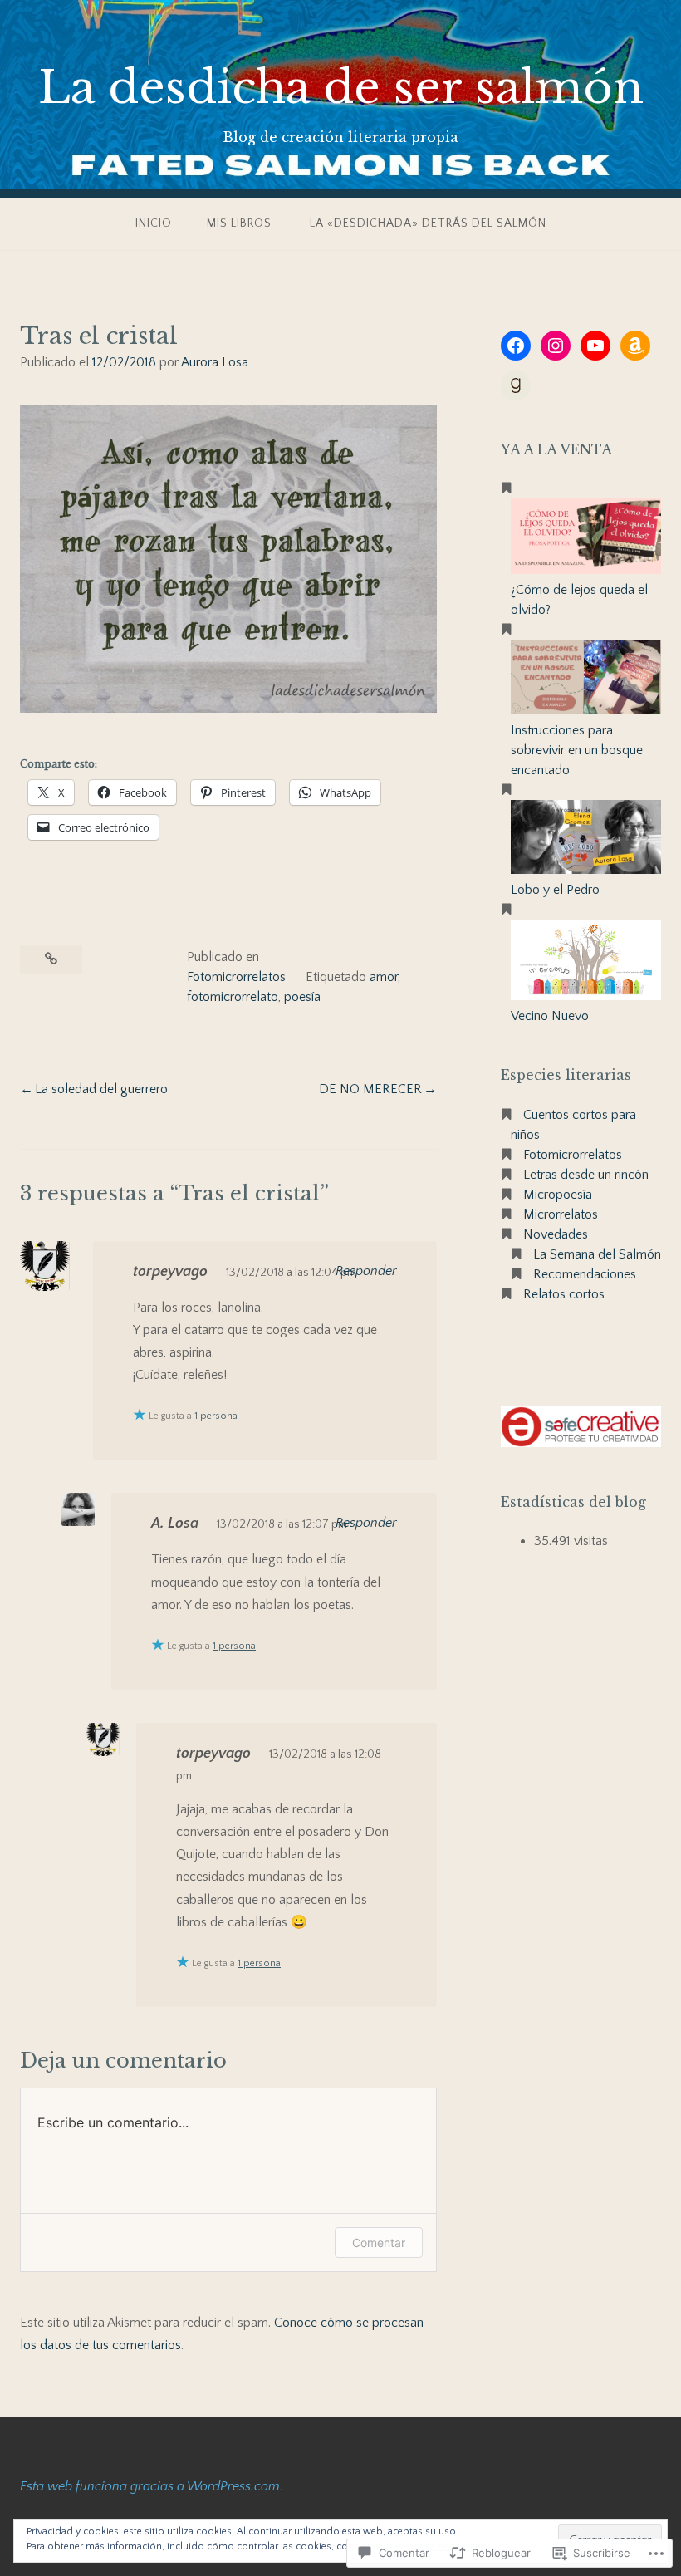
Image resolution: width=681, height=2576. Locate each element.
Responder (366, 1271)
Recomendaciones (585, 1274)
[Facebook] (516, 346)
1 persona (216, 1416)
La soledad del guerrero (101, 1089)
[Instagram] (556, 346)
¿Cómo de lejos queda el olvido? (579, 600)
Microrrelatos (561, 1214)
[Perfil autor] (516, 385)
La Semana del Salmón (597, 1254)
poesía (302, 997)
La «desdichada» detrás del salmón (428, 223)
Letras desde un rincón (586, 1175)
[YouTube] (595, 346)
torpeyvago (170, 1272)
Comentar (379, 2242)
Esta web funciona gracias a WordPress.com (150, 2486)
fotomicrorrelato (233, 997)
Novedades (556, 1234)
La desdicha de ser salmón (341, 88)
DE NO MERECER (370, 1089)
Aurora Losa (215, 362)
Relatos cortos (564, 1294)
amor (384, 977)
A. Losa (175, 1524)
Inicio (154, 223)
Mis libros (239, 223)
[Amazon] (635, 346)
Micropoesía (558, 1195)
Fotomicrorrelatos (236, 977)
